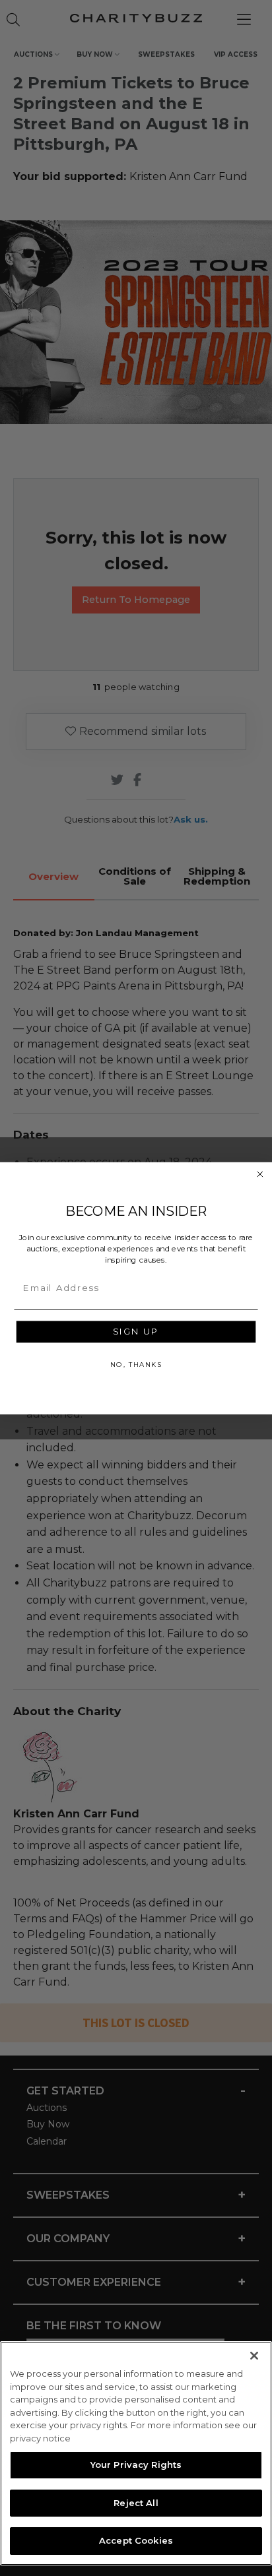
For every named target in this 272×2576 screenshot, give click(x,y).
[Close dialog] (260, 1174)
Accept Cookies (136, 2540)
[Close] (254, 2356)
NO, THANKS (136, 1364)
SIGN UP (136, 1331)
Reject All (136, 2503)
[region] (136, 2453)
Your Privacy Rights (136, 2465)
